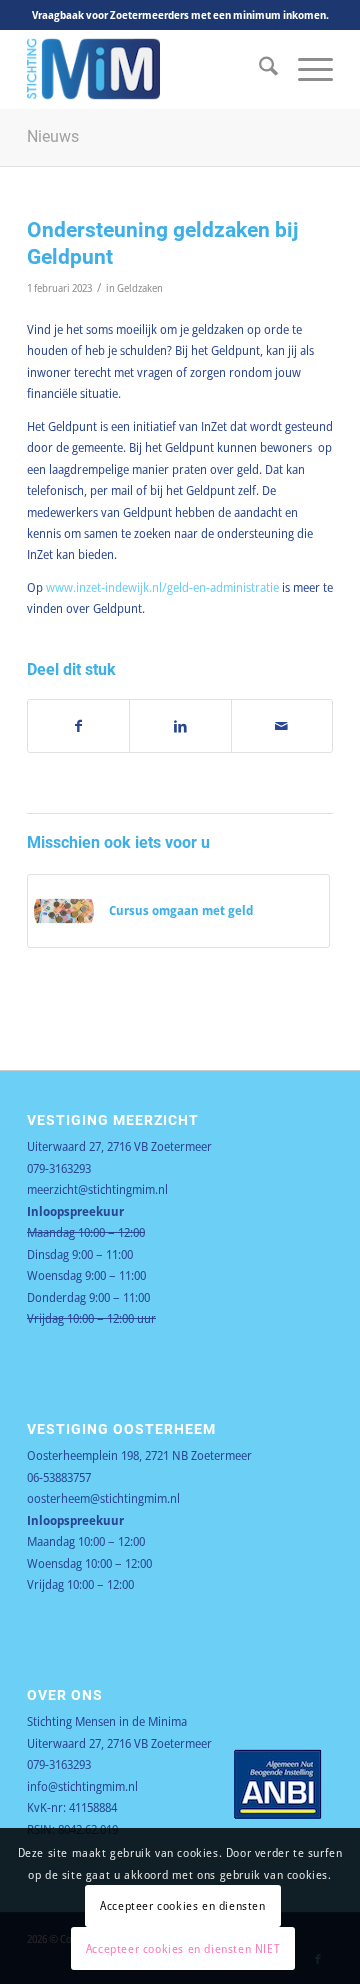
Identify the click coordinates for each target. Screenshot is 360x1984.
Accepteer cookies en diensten (182, 1905)
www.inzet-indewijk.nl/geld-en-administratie (162, 587)
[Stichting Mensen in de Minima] (149, 69)
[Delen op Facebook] (78, 726)
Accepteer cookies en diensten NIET (183, 1948)
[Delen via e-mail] (282, 726)
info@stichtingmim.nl (82, 1786)
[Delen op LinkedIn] (180, 726)
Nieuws (53, 136)
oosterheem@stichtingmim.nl (103, 1498)
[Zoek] (258, 69)
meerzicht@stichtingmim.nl (97, 1189)
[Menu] (305, 69)
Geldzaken (140, 288)
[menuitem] (258, 69)
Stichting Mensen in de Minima (107, 1721)
